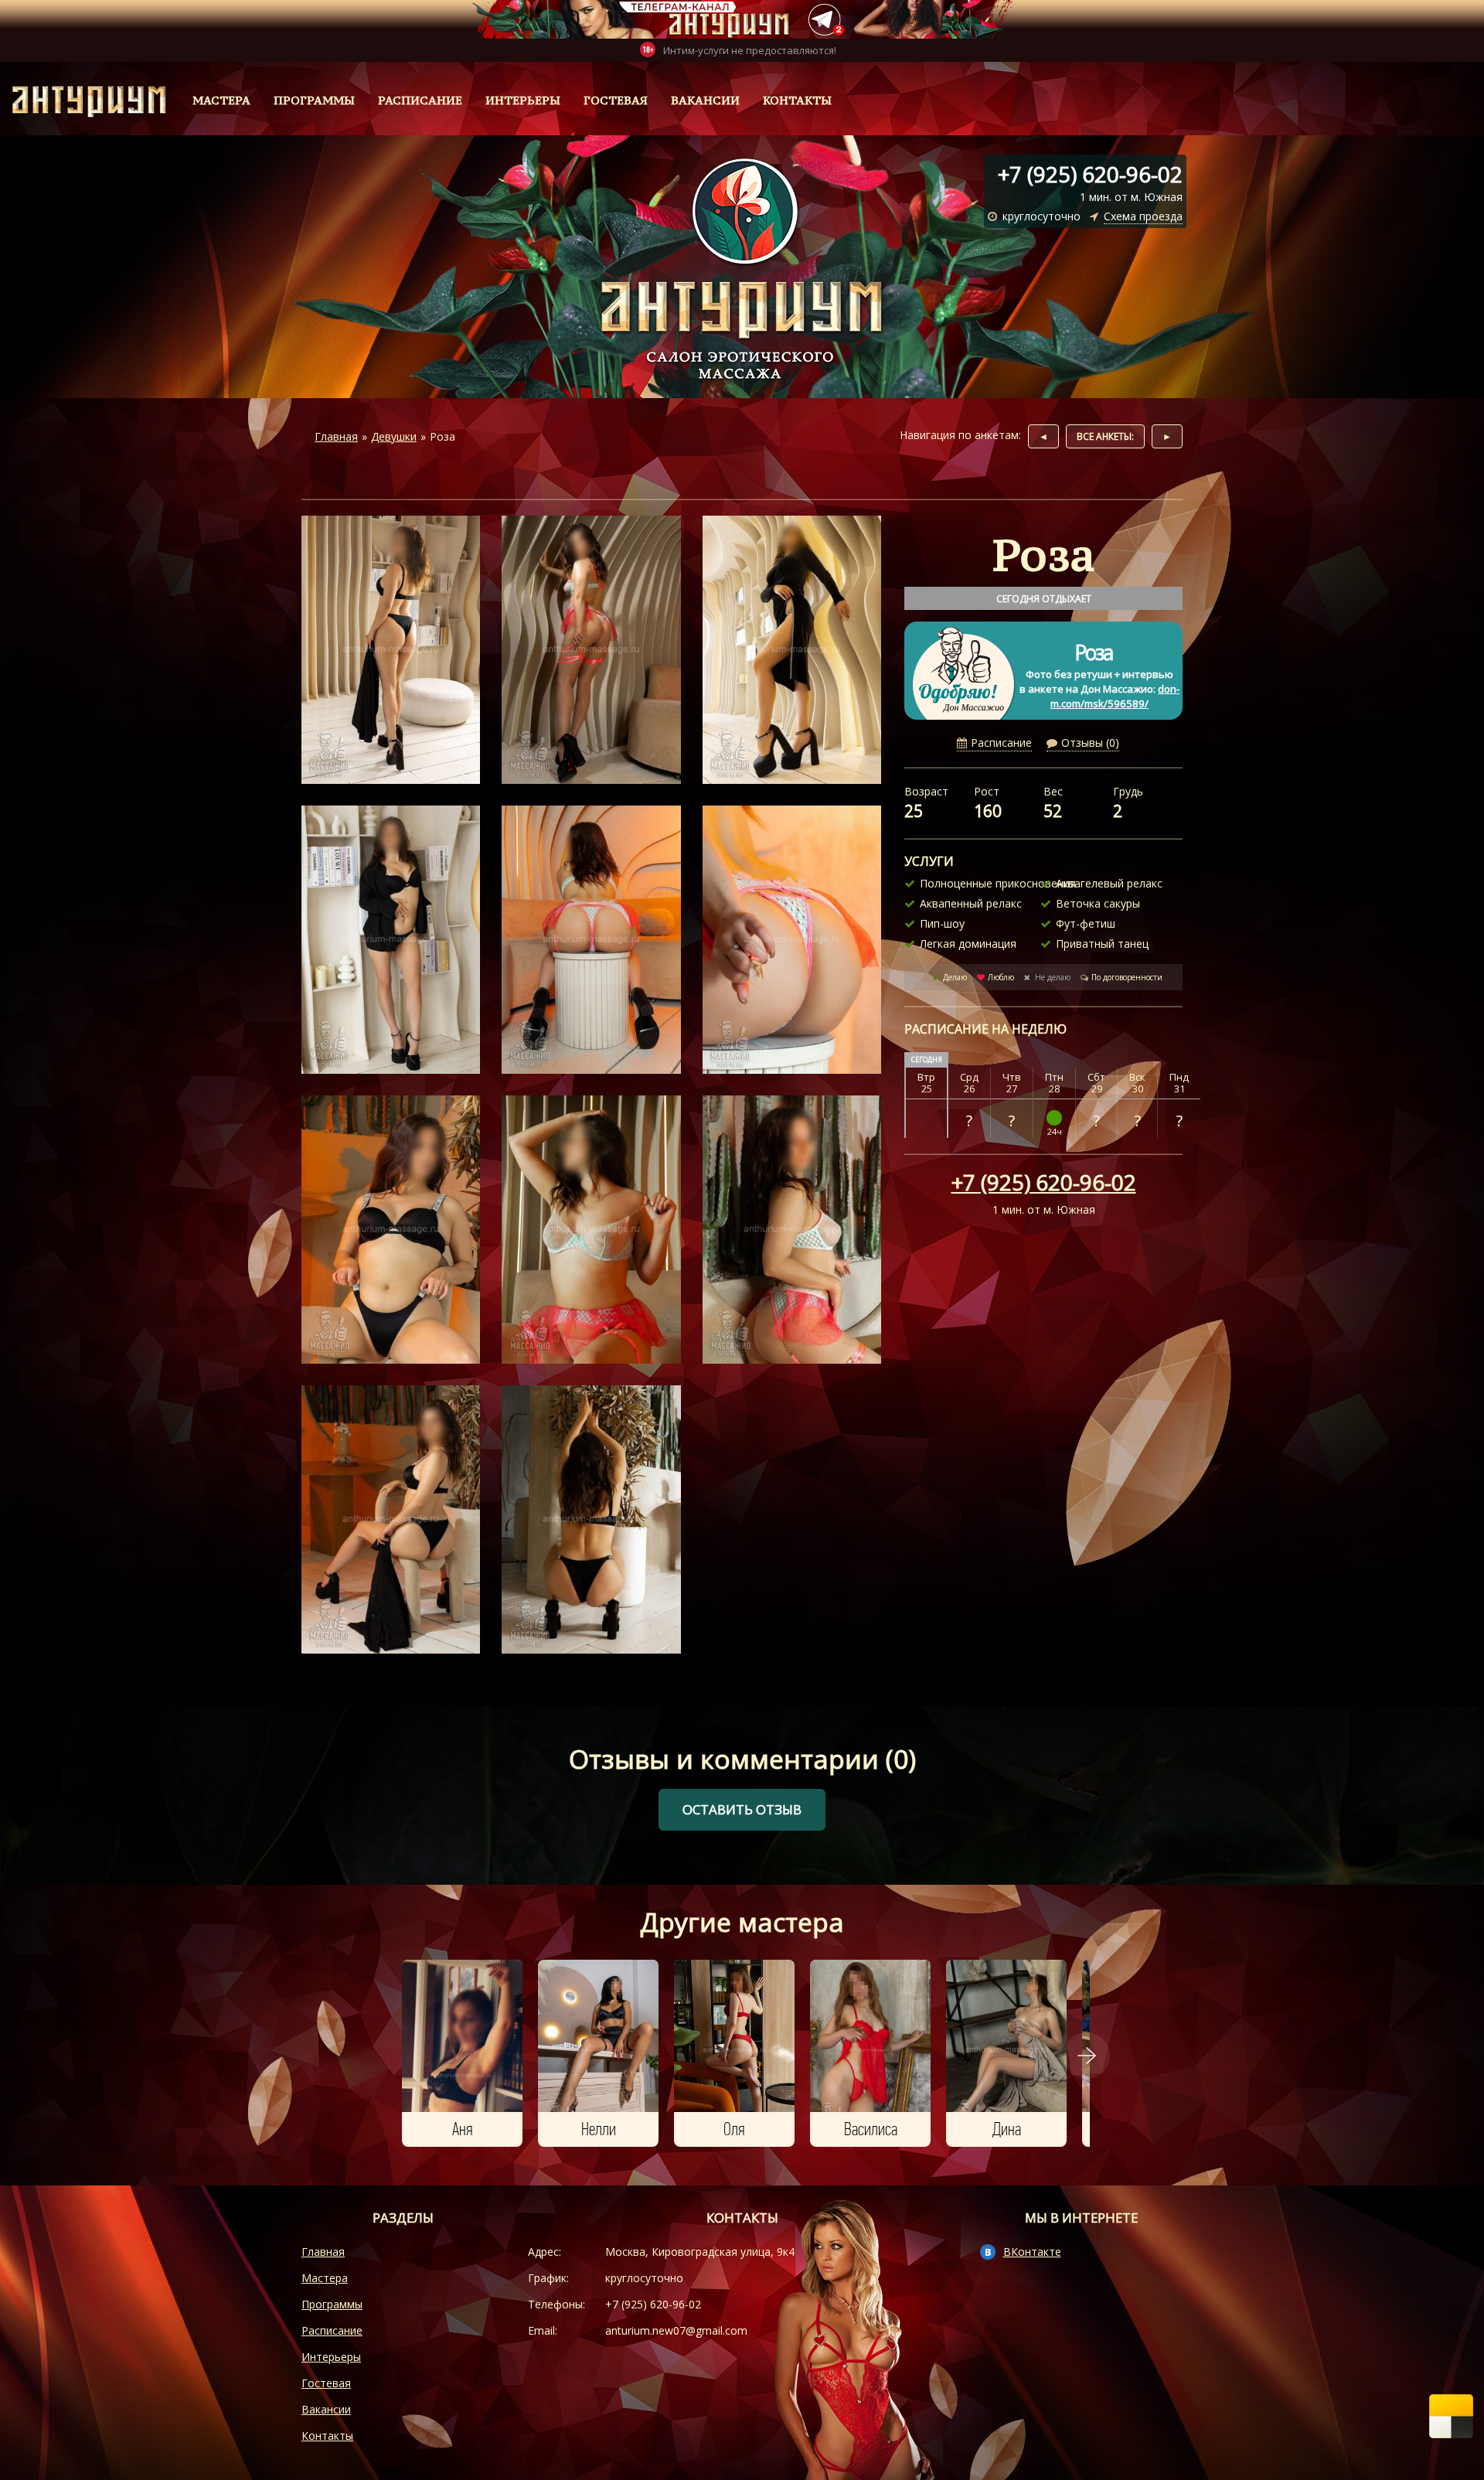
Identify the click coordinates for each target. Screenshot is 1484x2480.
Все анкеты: (1105, 436)
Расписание (420, 100)
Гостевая (616, 100)
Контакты (797, 100)
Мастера (221, 100)
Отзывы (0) (1090, 743)
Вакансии (705, 100)
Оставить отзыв (742, 1809)
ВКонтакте (1032, 2252)
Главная (323, 2252)
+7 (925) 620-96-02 (1044, 1182)
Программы (314, 100)
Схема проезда (1143, 216)
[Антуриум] (83, 100)
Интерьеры (523, 100)
